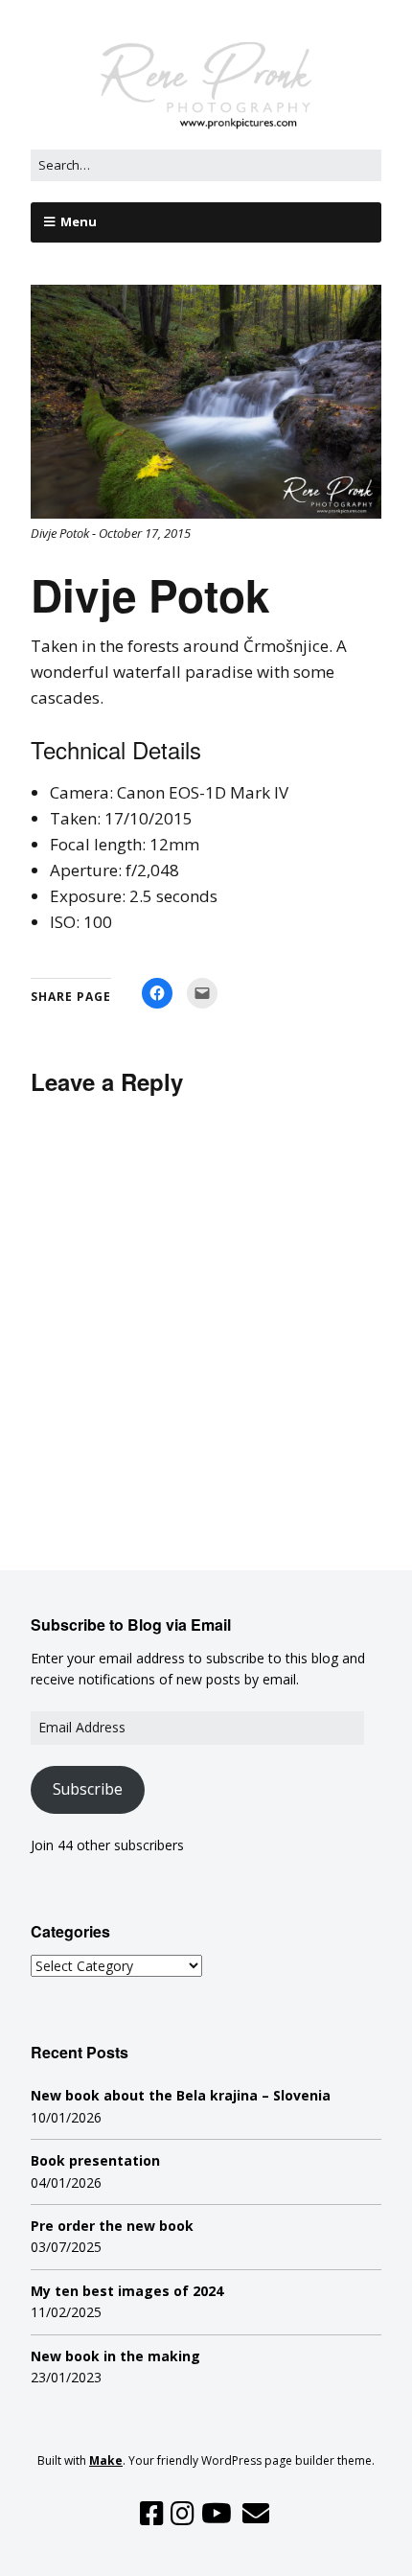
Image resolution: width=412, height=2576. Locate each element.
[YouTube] (217, 2513)
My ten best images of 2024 (127, 2291)
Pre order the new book (112, 2226)
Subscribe (88, 1789)
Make (106, 2460)
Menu (79, 221)
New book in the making (115, 2356)
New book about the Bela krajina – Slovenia (181, 2095)
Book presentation (95, 2160)
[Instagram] (183, 2513)
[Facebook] (152, 2513)
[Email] (255, 2513)
